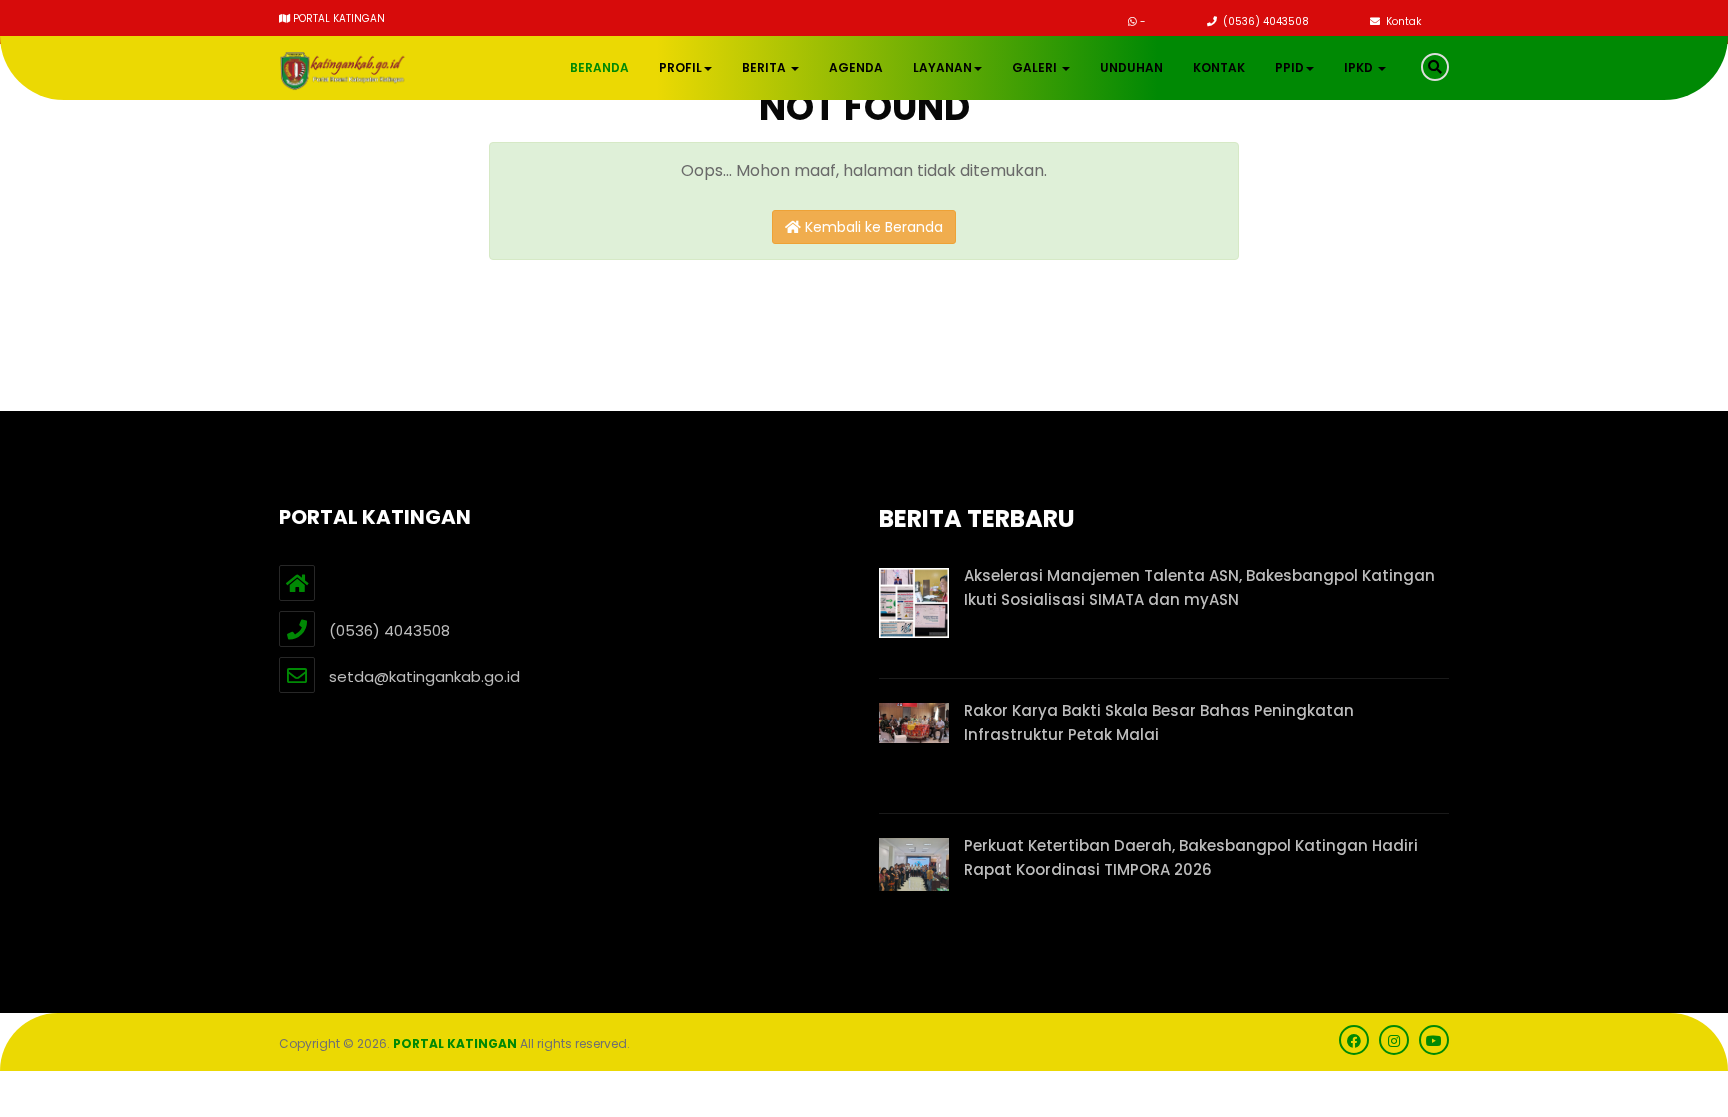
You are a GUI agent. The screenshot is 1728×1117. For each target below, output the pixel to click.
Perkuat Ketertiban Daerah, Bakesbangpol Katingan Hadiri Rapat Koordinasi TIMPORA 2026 (1191, 857)
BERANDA (599, 67)
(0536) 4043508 (1264, 21)
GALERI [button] (1036, 67)
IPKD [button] (1360, 67)
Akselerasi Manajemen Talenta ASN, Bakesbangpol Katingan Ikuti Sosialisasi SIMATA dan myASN (1199, 587)
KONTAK (1219, 67)
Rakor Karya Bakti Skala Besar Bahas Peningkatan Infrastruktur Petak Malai (1159, 722)
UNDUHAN (1131, 67)
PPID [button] (1289, 67)
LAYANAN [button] (942, 67)
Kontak (1402, 21)
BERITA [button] (765, 67)
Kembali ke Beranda (872, 227)
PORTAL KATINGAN (455, 1043)
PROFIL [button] (680, 67)
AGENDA (856, 67)
